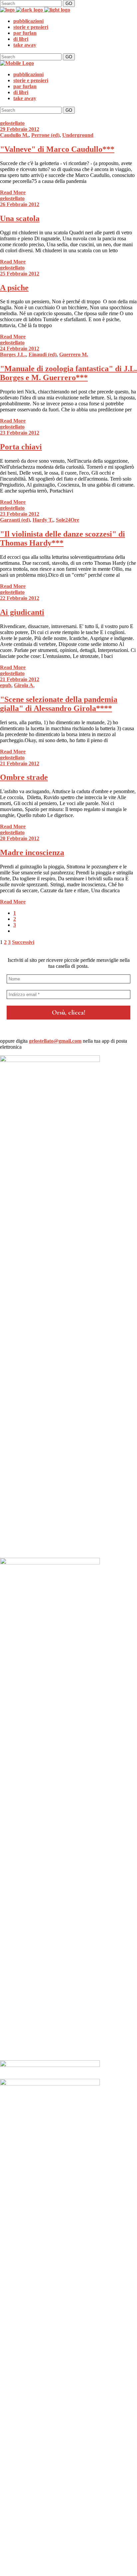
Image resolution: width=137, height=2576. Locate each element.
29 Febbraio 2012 (20, 129)
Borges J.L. (13, 354)
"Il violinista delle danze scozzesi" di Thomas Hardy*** (63, 538)
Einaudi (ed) (43, 354)
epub (6, 685)
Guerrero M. (74, 354)
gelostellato (12, 123)
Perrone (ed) (45, 135)
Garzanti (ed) (15, 520)
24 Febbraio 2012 (20, 349)
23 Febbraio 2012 (20, 433)
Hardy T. (43, 520)
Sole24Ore (68, 520)
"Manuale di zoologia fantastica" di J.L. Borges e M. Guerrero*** (68, 373)
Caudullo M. (14, 135)
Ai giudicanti (22, 612)
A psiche (14, 288)
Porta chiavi (21, 447)
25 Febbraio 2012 (20, 274)
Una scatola (20, 218)
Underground (78, 135)
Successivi (23, 942)
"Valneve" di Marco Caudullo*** (57, 149)
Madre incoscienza (32, 852)
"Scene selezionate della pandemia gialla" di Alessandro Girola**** (59, 704)
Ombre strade (24, 777)
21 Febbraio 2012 (20, 679)
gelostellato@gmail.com (55, 1041)
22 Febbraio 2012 (20, 598)
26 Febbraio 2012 (20, 204)
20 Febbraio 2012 (20, 838)
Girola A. (24, 685)
